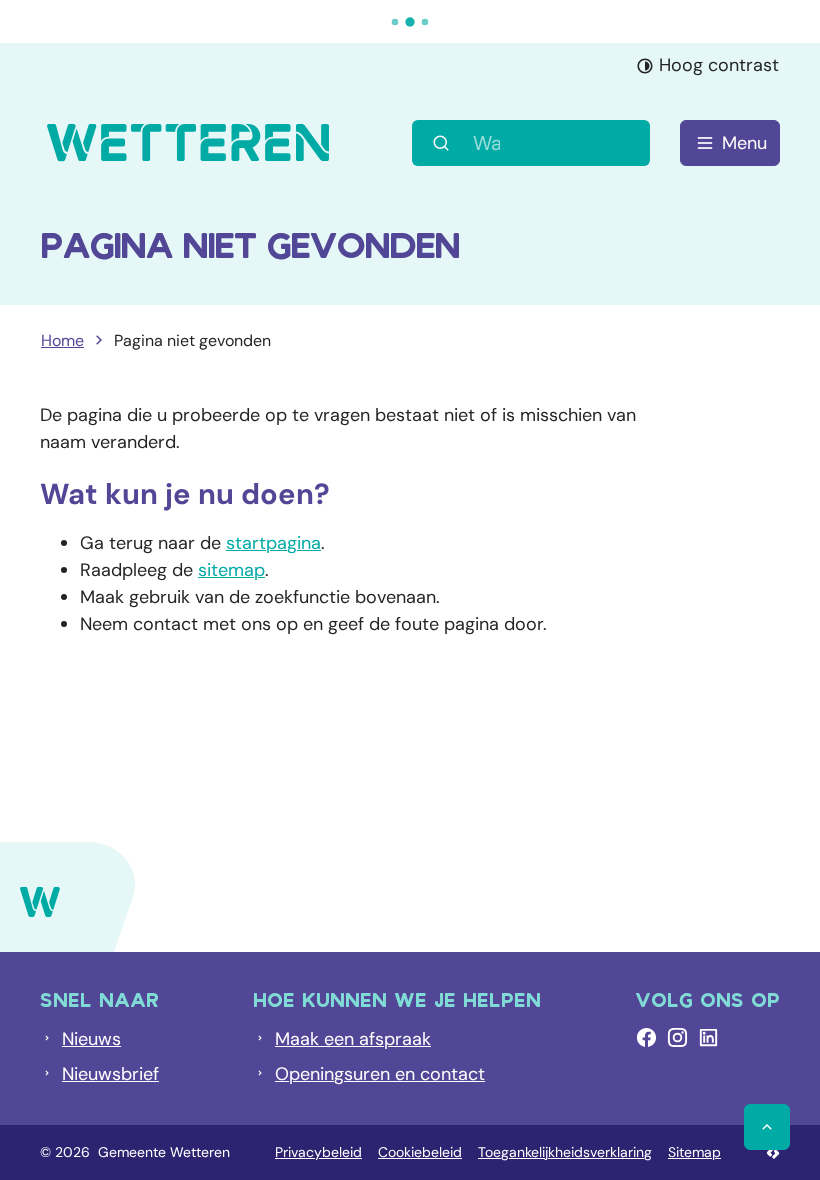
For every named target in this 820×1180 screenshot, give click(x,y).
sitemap (231, 570)
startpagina (273, 543)
